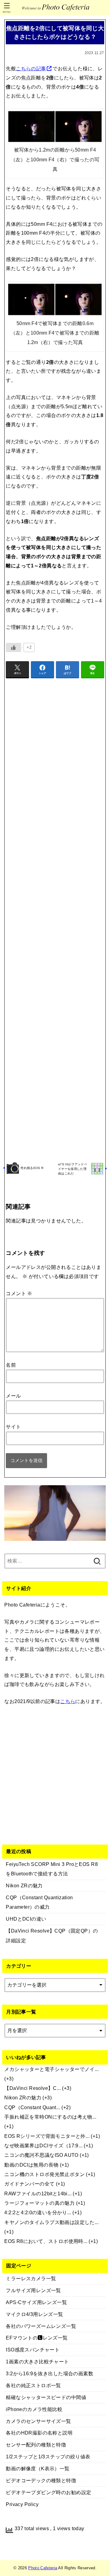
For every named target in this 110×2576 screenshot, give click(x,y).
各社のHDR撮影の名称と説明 (39, 2433)
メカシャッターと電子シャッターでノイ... (51, 2069)
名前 (11, 1365)
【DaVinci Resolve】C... (33, 2088)
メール (13, 1396)
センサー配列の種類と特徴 (36, 2445)
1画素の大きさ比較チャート (37, 2362)
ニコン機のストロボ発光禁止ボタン (44, 2174)
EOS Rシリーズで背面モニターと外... (47, 2136)
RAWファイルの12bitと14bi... (38, 2193)
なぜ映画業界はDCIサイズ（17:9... (43, 2145)
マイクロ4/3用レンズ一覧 (34, 2314)
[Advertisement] (55, 919)
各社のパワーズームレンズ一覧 (41, 2326)
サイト (13, 1427)
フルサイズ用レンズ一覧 (33, 2290)
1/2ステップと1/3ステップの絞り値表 (48, 2457)
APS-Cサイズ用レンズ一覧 (36, 2302)
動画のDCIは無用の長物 (31, 2165)
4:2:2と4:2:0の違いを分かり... (38, 2212)
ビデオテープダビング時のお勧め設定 (48, 2492)
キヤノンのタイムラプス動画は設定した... (51, 2222)
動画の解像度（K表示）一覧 (38, 2468)
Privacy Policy (22, 2504)
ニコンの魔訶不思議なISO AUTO (41, 2155)
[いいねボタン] (13, 647)
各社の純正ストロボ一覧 (33, 2385)
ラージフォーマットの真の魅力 (39, 2203)
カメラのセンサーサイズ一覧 (38, 2421)
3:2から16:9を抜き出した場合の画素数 (50, 2373)
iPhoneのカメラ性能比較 (34, 2409)
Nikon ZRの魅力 (23, 2098)
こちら (68, 1701)
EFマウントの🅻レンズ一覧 (37, 2338)
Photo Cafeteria (43, 2568)
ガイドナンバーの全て (29, 2184)
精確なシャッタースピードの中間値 (46, 2397)
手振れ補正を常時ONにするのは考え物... (50, 2117)
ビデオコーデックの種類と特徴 (41, 2480)
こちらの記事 (31, 68)
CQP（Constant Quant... (32, 2107)
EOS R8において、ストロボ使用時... (46, 2241)
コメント (19, 1293)
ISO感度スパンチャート (33, 2350)
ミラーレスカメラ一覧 (31, 2278)
